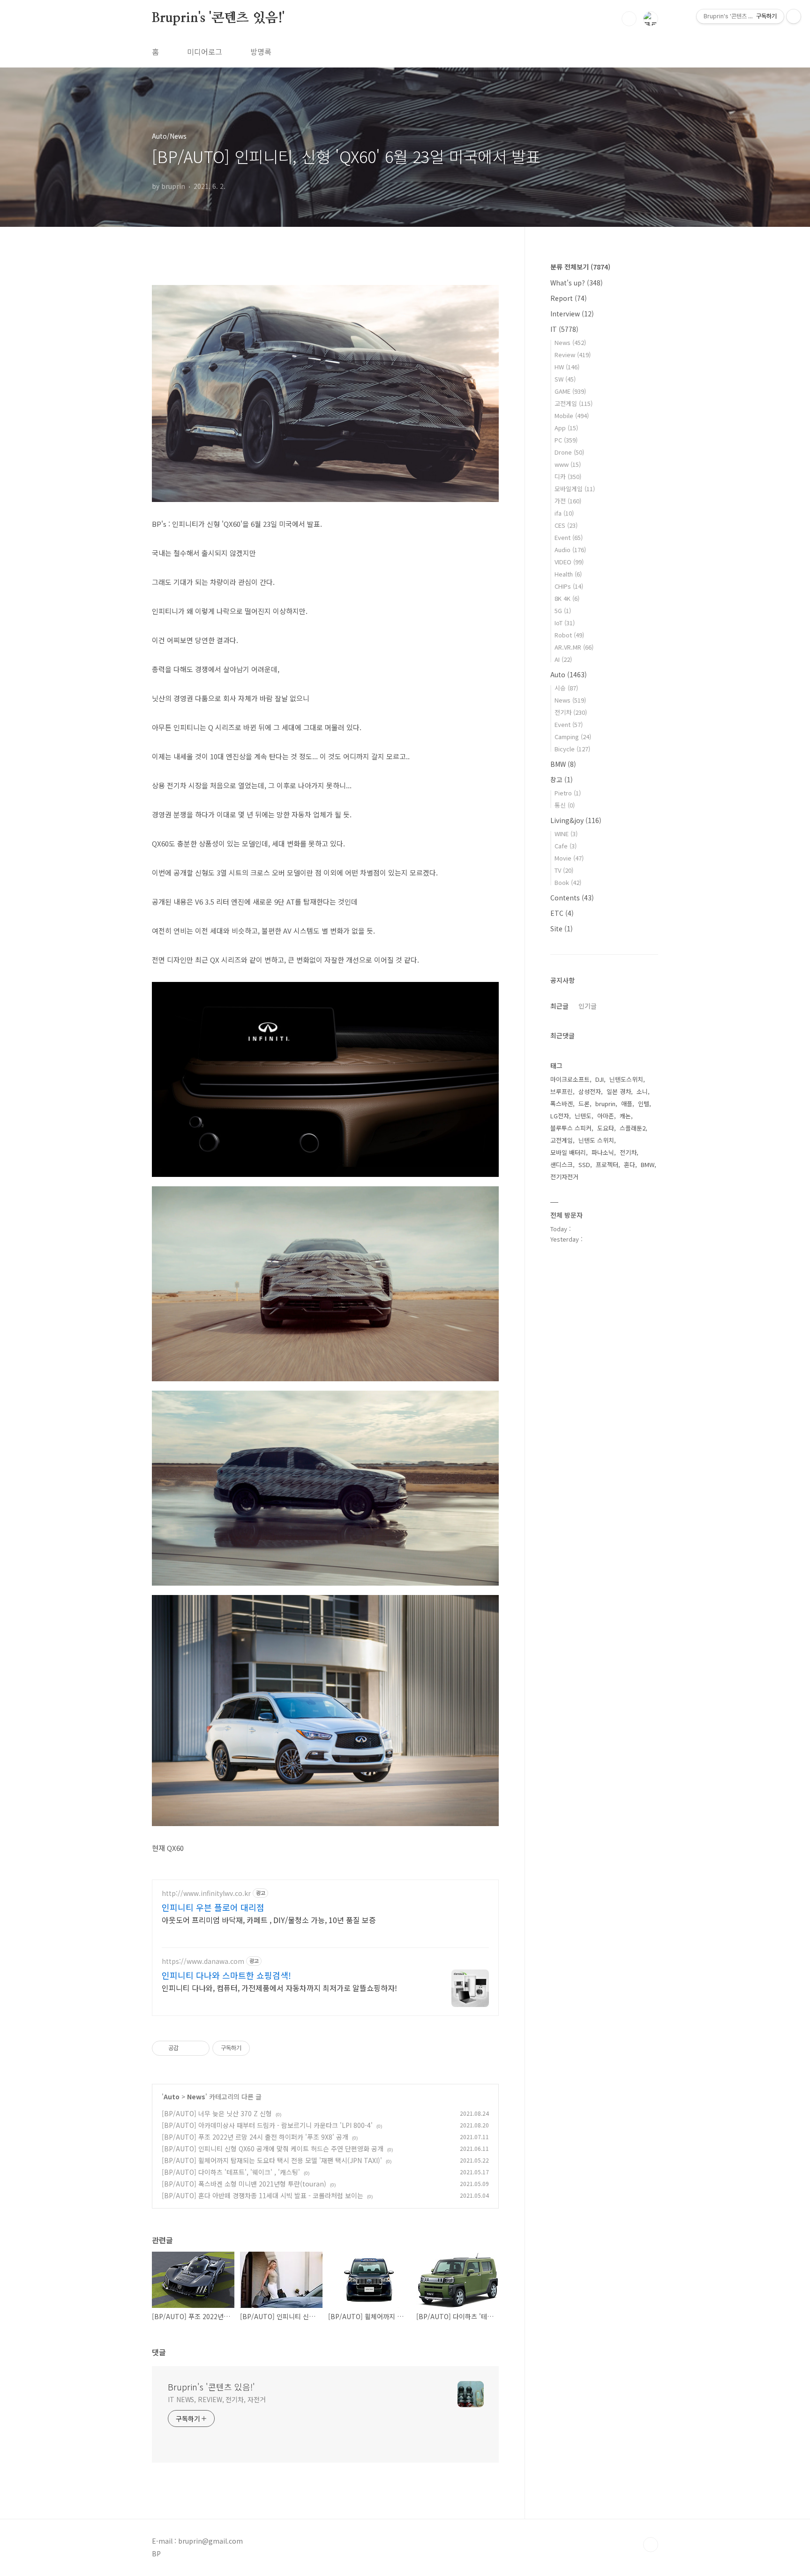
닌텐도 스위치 (596, 1140)
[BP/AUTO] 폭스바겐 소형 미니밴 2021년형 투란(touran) (244, 2184)
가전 (568, 501)
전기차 (571, 712)
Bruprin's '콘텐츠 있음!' (218, 18)
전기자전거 (564, 1177)
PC (566, 440)
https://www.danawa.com (203, 1961)
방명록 (261, 52)
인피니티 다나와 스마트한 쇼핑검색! (226, 1975)
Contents (572, 898)
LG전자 (560, 1116)
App (566, 428)
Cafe (566, 846)
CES (566, 525)
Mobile (572, 416)
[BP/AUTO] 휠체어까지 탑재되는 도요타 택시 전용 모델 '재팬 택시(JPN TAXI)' (272, 2160)
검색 (629, 19)
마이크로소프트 (570, 1079)
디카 (568, 476)
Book (568, 882)
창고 (562, 779)
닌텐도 (583, 1116)
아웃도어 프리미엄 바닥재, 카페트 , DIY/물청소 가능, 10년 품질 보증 (269, 1920)
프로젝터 (607, 1164)
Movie (569, 858)
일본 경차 (619, 1091)
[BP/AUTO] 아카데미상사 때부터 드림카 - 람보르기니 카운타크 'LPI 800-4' (267, 2125)
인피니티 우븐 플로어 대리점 (213, 1907)
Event (569, 537)
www (568, 464)
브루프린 (562, 1091)
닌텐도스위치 (626, 1079)
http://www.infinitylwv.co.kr (206, 1893)
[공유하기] (187, 2048)
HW (567, 367)
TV (564, 870)
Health (568, 574)
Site (562, 929)
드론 (584, 1104)
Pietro (568, 793)
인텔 (644, 1104)
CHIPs (569, 586)
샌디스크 (562, 1164)
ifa (564, 513)
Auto (172, 2097)
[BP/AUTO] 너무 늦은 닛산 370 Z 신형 (217, 2113)
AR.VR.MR (574, 647)
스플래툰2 (633, 1128)
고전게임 (574, 403)
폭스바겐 (562, 1104)
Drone (569, 452)
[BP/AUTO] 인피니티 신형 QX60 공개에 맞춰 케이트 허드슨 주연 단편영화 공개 (273, 2149)
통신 (565, 805)
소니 (642, 1091)
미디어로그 (205, 52)
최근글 (559, 1006)
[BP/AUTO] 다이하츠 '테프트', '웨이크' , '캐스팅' (231, 2172)
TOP (651, 2545)
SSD (584, 1164)
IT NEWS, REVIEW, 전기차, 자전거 (217, 2399)
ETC (562, 913)
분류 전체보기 (580, 267)
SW (565, 379)
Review (573, 355)
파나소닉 (603, 1152)
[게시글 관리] (199, 2048)
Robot (569, 635)
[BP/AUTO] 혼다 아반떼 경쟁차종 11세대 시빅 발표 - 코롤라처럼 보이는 (262, 2195)
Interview (572, 314)
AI (563, 659)
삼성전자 (590, 1091)
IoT (565, 623)
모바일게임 (575, 489)
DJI (600, 1079)
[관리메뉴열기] (794, 16)
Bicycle (572, 749)
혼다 (630, 1164)
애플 (627, 1104)
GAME (570, 391)
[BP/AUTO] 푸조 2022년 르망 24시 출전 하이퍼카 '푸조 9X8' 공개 (255, 2137)
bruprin (605, 1104)
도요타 (606, 1128)
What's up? (577, 283)
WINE (566, 834)
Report (569, 298)
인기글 (588, 1006)
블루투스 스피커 (571, 1128)
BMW (563, 764)
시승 (566, 688)
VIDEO (569, 562)
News (196, 2097)
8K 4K (567, 598)
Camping (573, 737)
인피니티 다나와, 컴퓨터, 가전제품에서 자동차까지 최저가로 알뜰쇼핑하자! (279, 1988)
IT (564, 329)
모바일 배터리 (568, 1152)
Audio (570, 550)
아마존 (606, 1116)
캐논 (625, 1116)
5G (563, 610)
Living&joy (576, 820)
